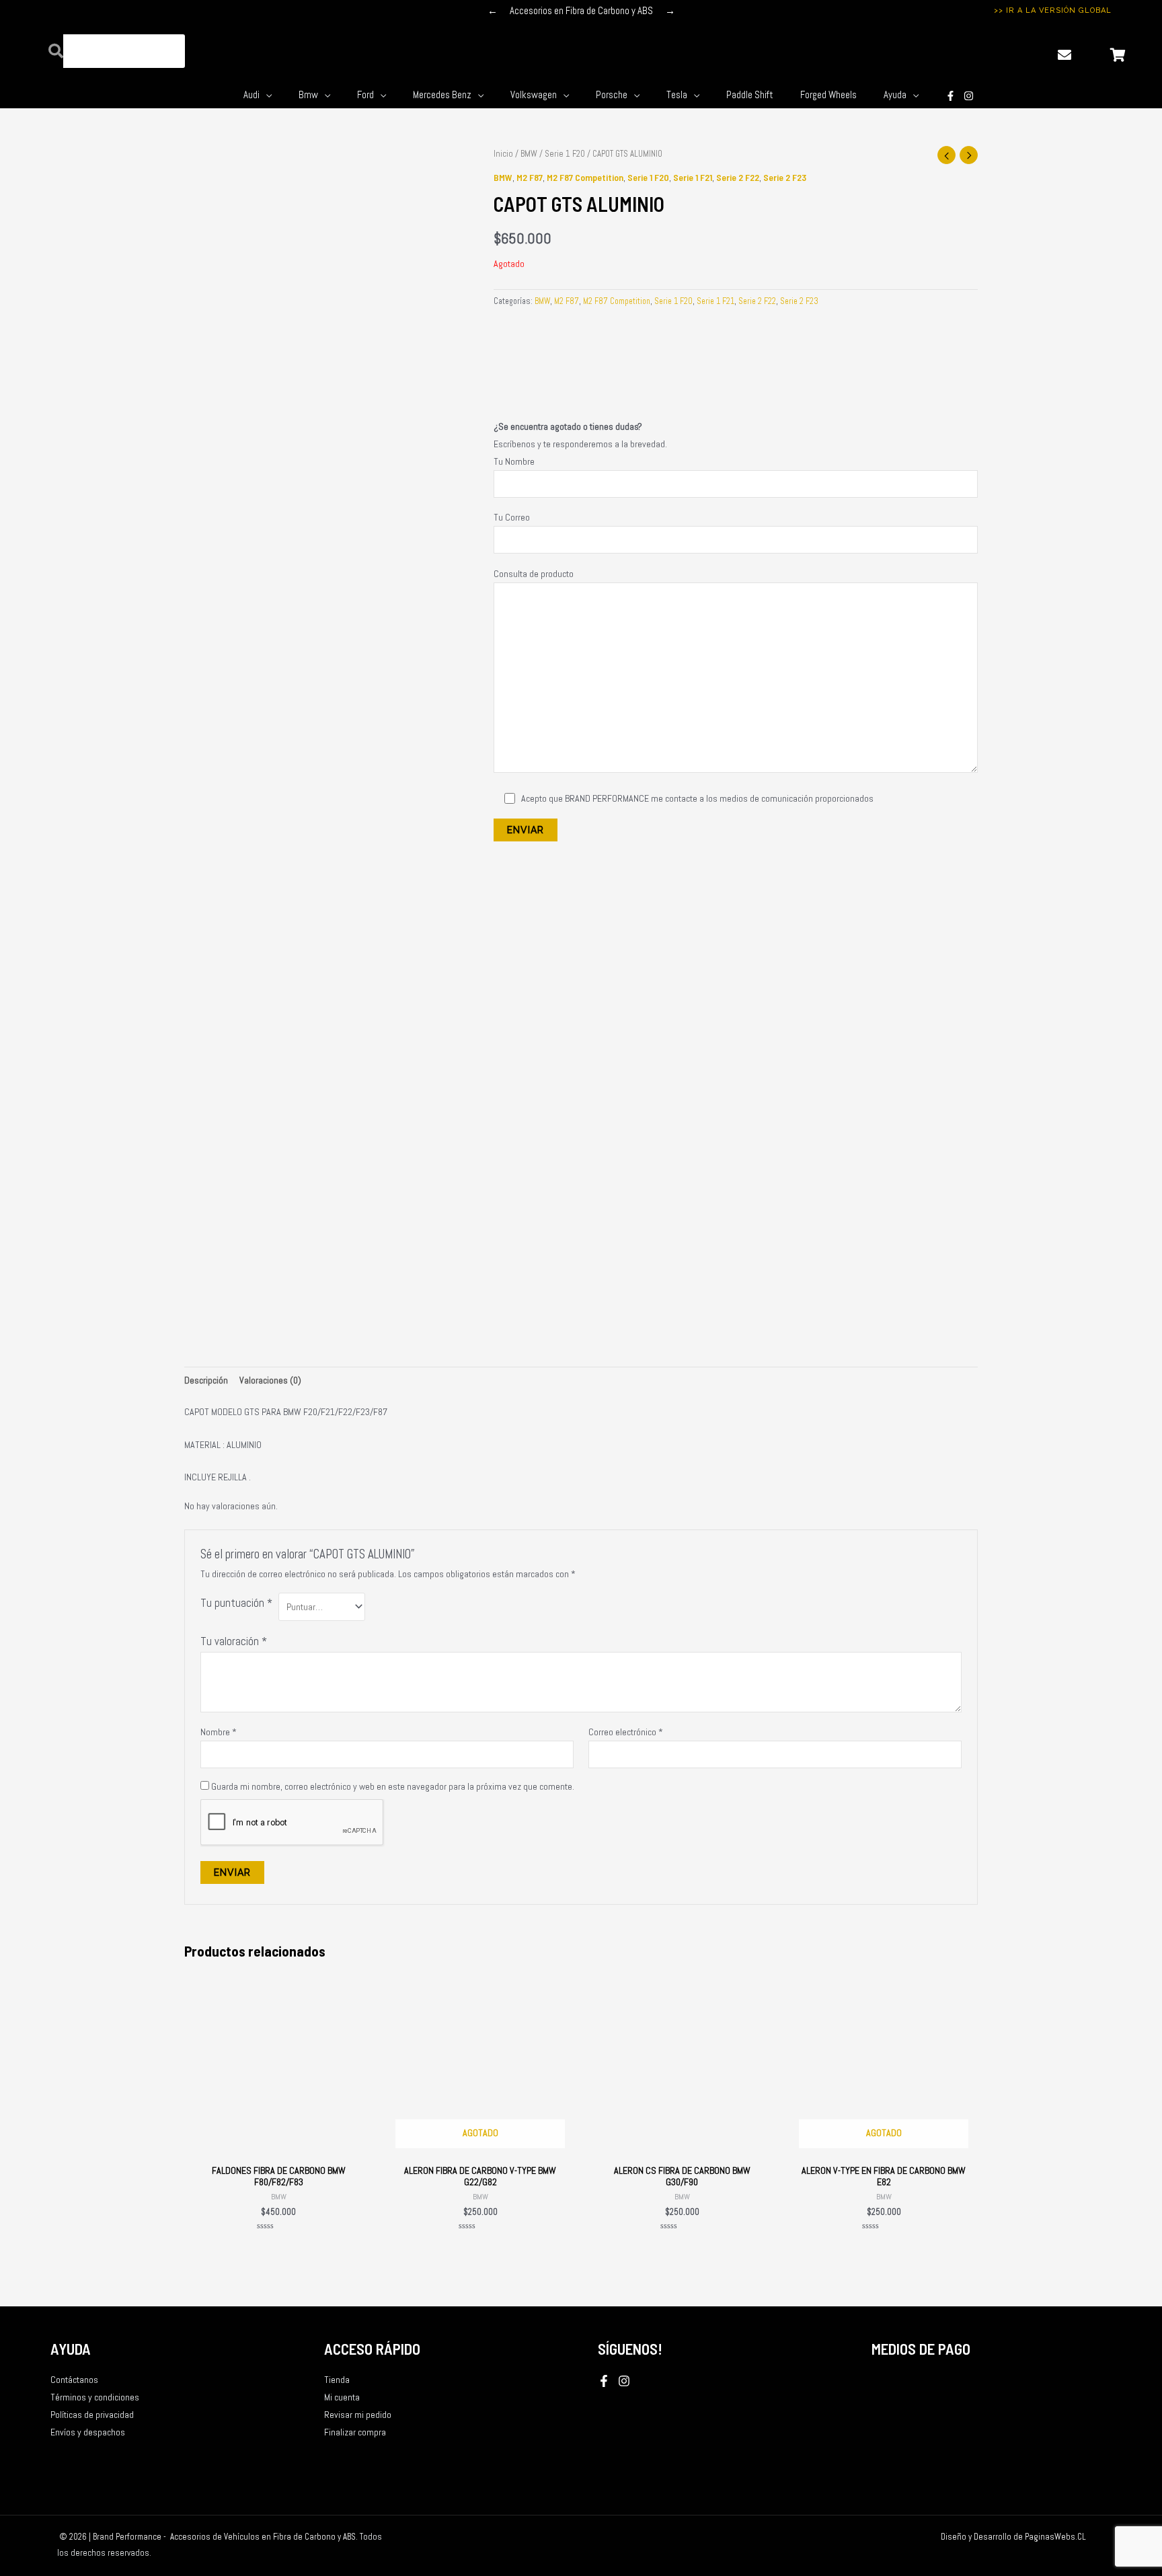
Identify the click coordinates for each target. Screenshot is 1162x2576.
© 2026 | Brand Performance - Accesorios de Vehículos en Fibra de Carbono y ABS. (208, 2537)
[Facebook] (604, 2381)
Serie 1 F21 (693, 177)
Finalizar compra (355, 2432)
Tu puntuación (236, 1603)
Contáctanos (74, 2380)
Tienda (337, 2380)
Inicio (503, 154)
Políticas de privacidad (92, 2415)
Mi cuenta (342, 2397)
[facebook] (951, 96)
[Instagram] (969, 96)
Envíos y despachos (88, 2432)
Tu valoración (234, 1641)
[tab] (206, 1380)
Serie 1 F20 (565, 154)
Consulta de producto (534, 574)
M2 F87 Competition (585, 177)
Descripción (206, 1380)
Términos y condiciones (95, 2397)
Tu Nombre (514, 461)
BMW (529, 154)
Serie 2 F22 (738, 177)
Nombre (219, 1732)
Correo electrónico (626, 1732)
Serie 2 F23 (785, 177)
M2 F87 (530, 177)
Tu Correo (512, 517)
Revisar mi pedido (358, 2415)
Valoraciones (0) (270, 1380)
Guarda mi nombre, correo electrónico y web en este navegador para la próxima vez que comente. (393, 1786)
